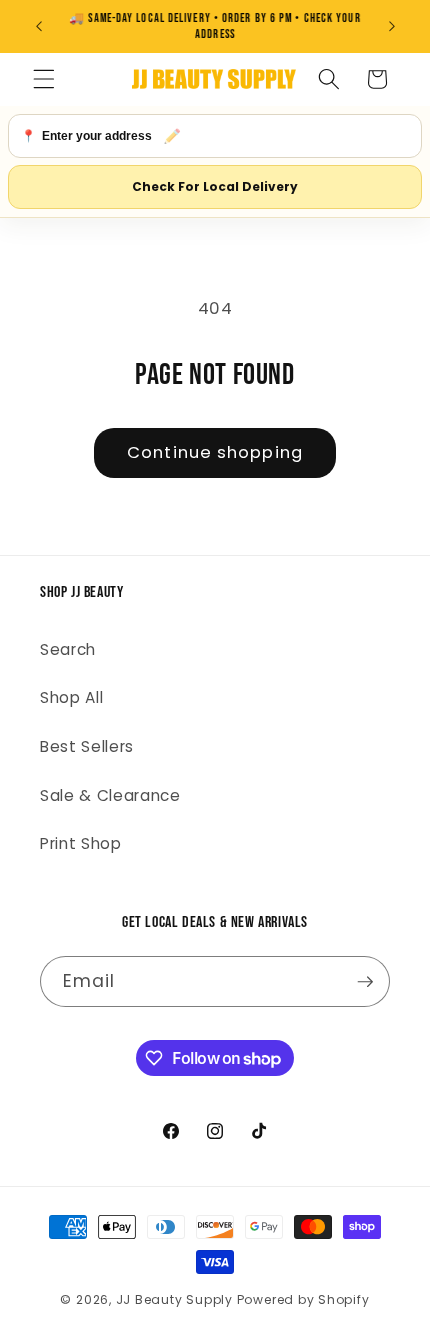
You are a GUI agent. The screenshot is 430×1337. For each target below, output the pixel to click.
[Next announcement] (392, 27)
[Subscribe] (365, 982)
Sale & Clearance (110, 795)
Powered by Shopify (303, 1299)
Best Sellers (87, 746)
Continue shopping (215, 452)
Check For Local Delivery (215, 186)
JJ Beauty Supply (174, 1299)
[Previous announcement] (39, 27)
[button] (44, 79)
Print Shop (81, 843)
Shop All (71, 697)
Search (68, 649)
